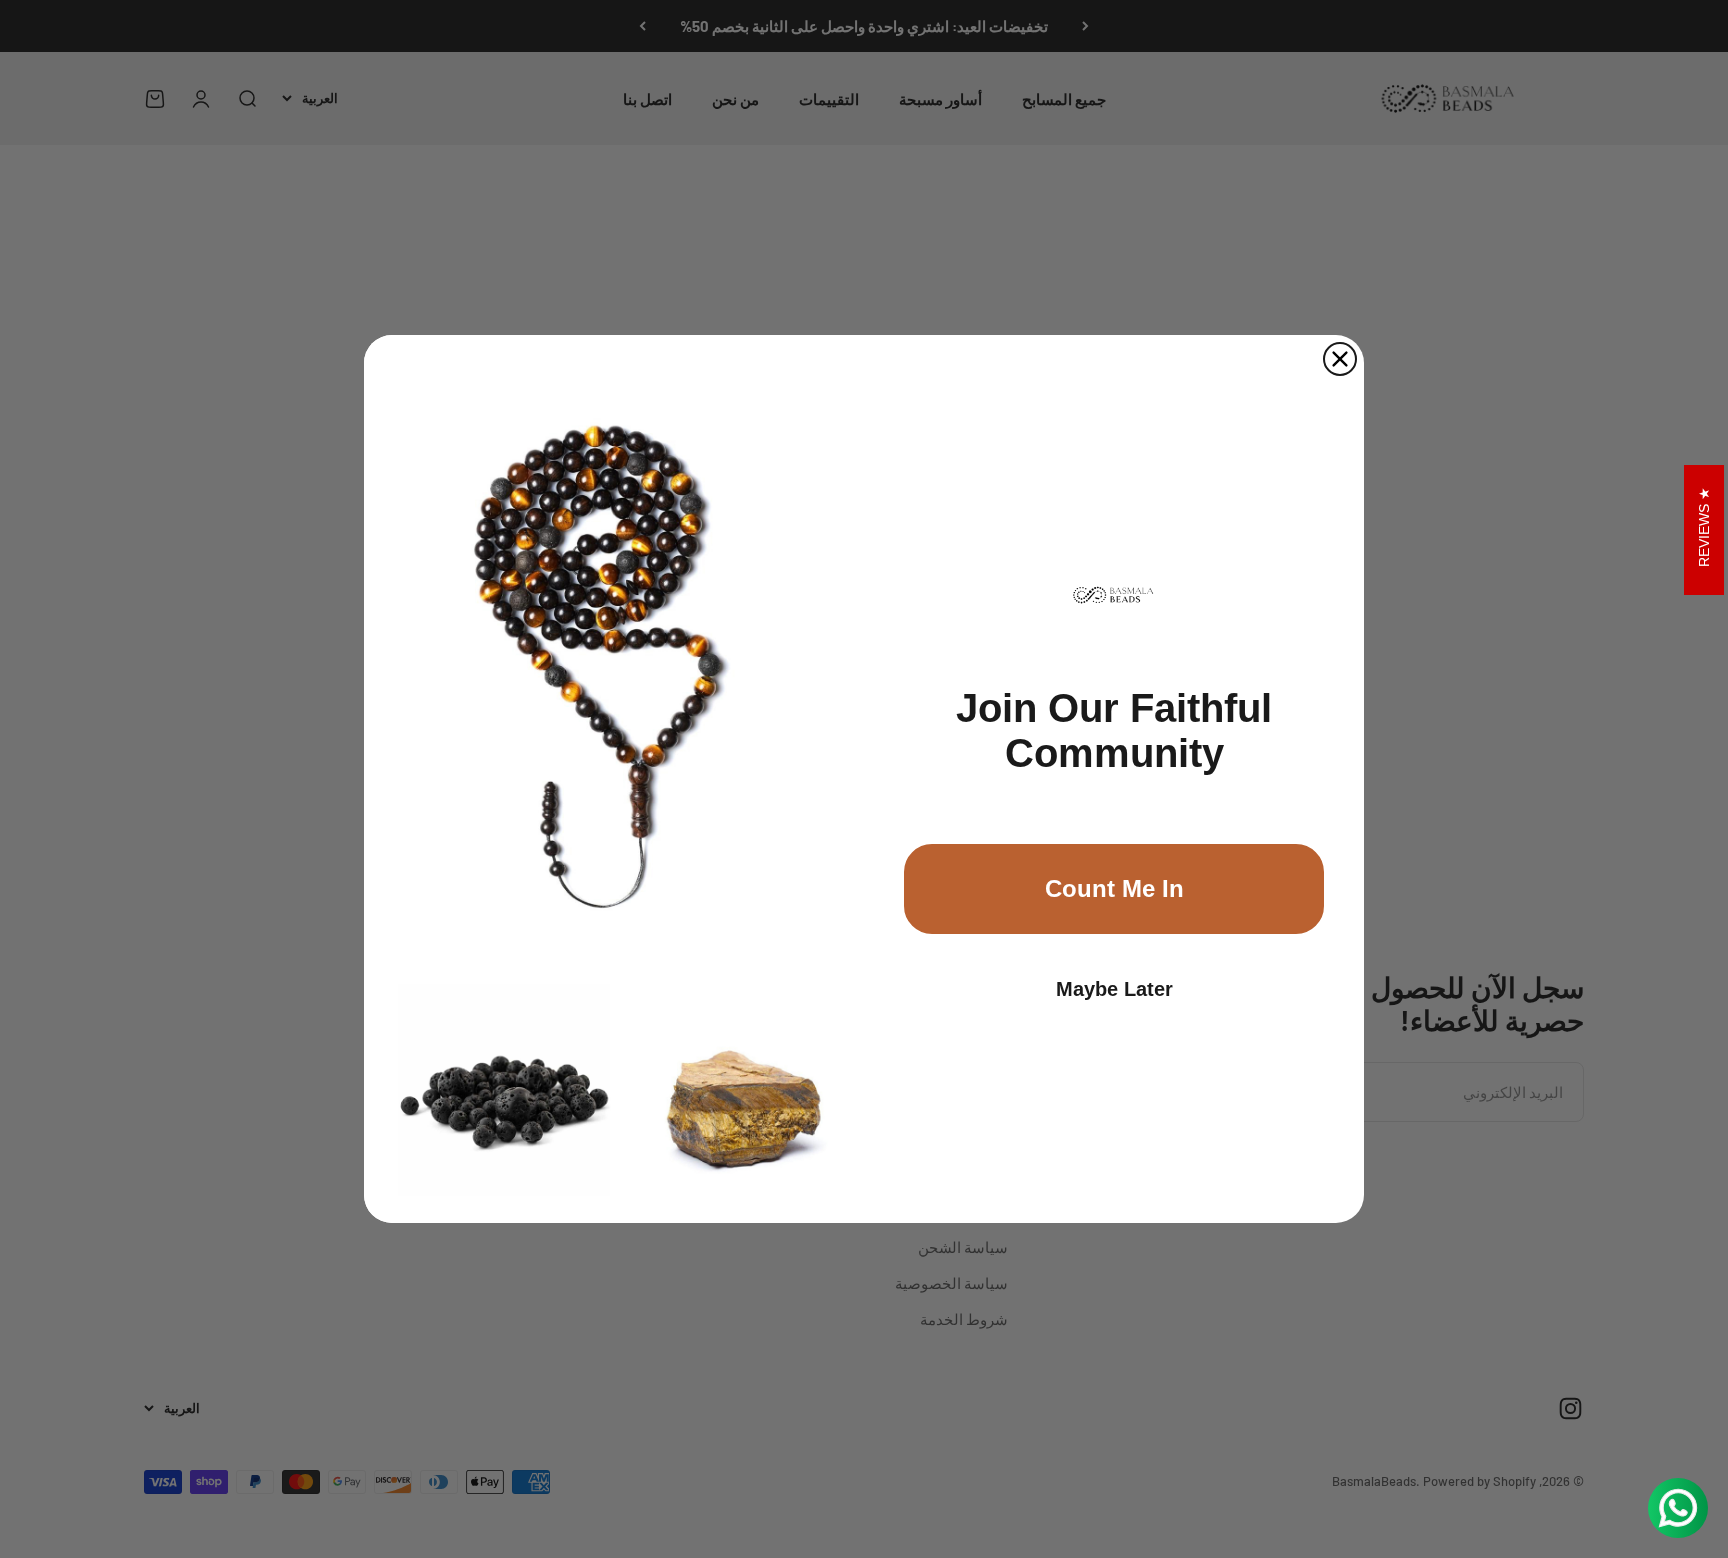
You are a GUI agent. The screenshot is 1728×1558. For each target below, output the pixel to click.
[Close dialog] (1340, 359)
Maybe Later (1114, 989)
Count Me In (1114, 888)
